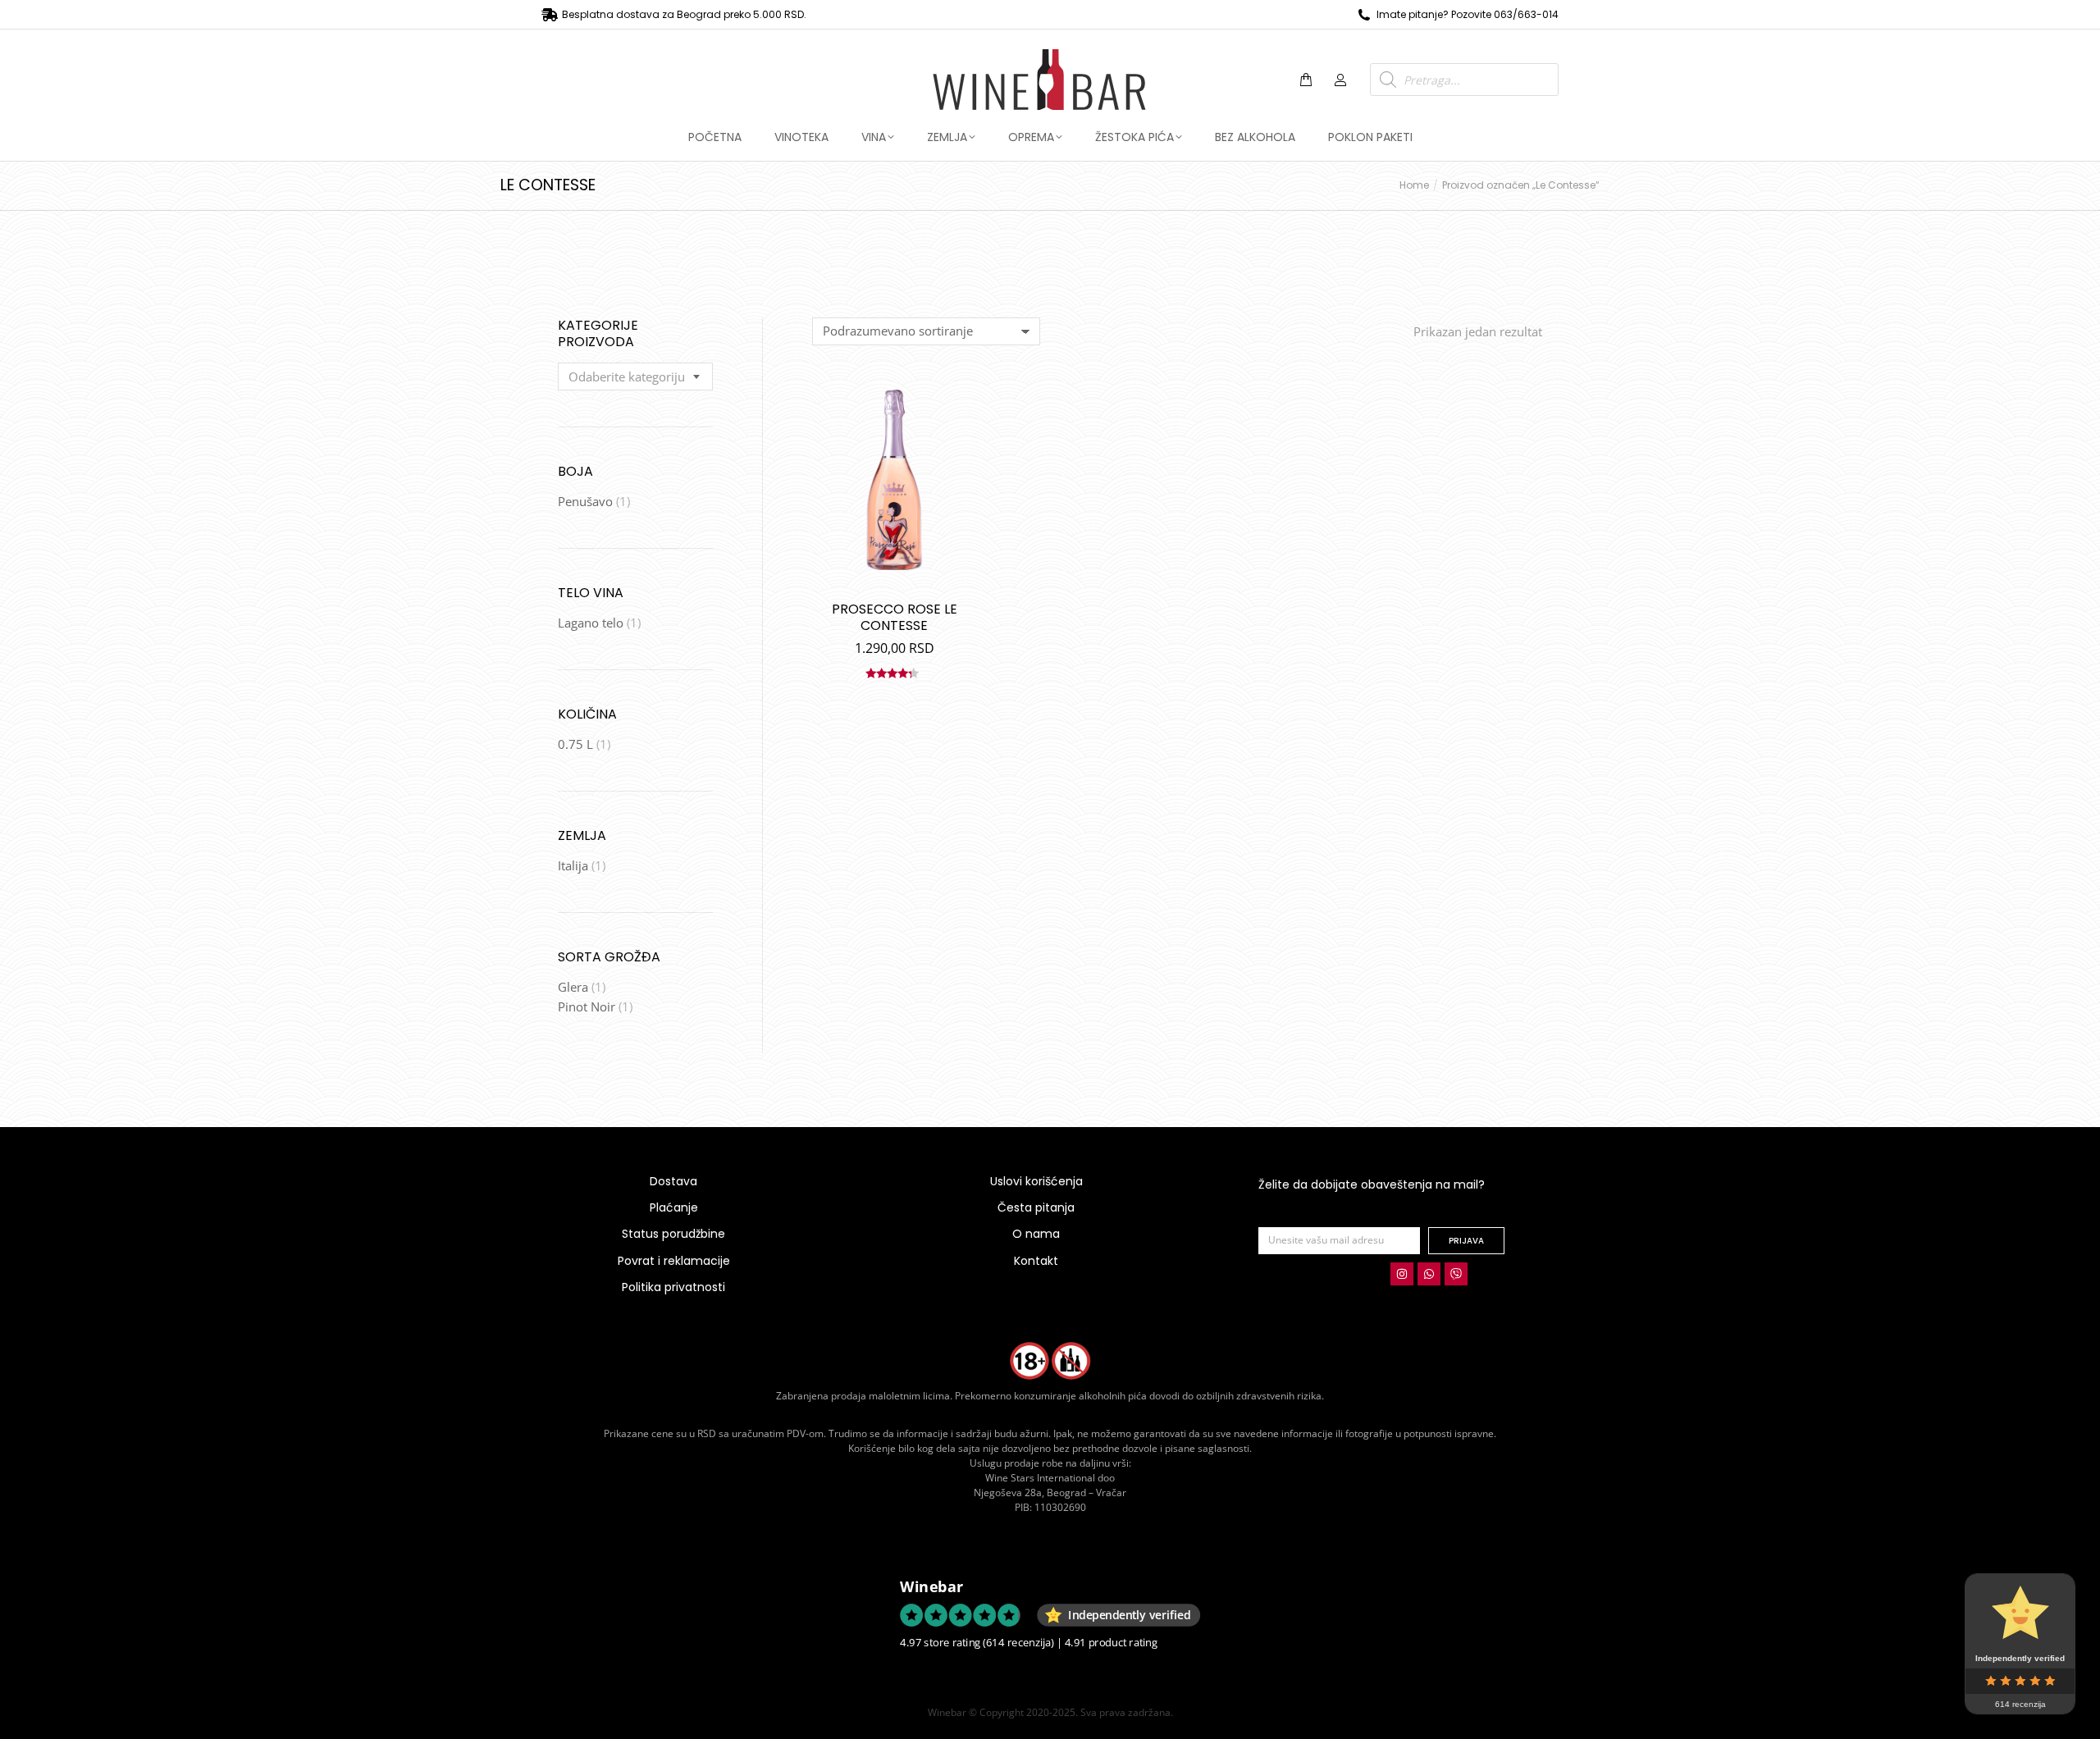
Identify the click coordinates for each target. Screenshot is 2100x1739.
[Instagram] (1402, 1274)
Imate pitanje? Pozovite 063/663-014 (1468, 14)
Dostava (673, 1181)
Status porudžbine (673, 1234)
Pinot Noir (587, 1006)
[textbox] (627, 377)
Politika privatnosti (673, 1287)
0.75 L (575, 744)
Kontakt (1036, 1261)
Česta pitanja (1036, 1207)
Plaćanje (674, 1207)
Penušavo (585, 501)
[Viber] (1456, 1274)
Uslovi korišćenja (1036, 1181)
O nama (1036, 1234)
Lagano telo (591, 623)
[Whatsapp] (1429, 1274)
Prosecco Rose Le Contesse (895, 617)
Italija (573, 865)
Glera (573, 987)
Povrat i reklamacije (674, 1261)
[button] (243, 13)
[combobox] (635, 377)
